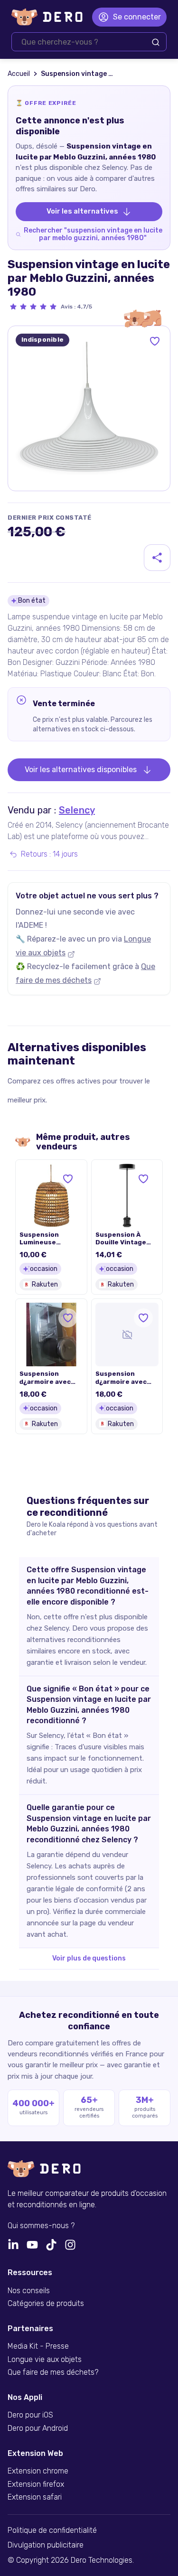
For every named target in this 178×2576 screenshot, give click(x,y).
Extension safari (35, 2497)
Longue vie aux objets (45, 2360)
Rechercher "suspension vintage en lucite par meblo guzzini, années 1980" (93, 234)
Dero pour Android (38, 2428)
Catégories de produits (46, 2304)
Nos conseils (29, 2291)
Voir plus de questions (89, 1958)
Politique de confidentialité (52, 2530)
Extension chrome (38, 2471)
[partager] (157, 558)
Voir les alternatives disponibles (81, 770)
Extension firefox (36, 2484)
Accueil (19, 74)
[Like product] (155, 341)
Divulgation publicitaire (46, 2545)
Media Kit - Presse (38, 2346)
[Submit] (156, 42)
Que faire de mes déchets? (53, 2372)
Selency (77, 810)
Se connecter (137, 17)
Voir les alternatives (82, 211)
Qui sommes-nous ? (41, 2226)
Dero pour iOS (30, 2415)
